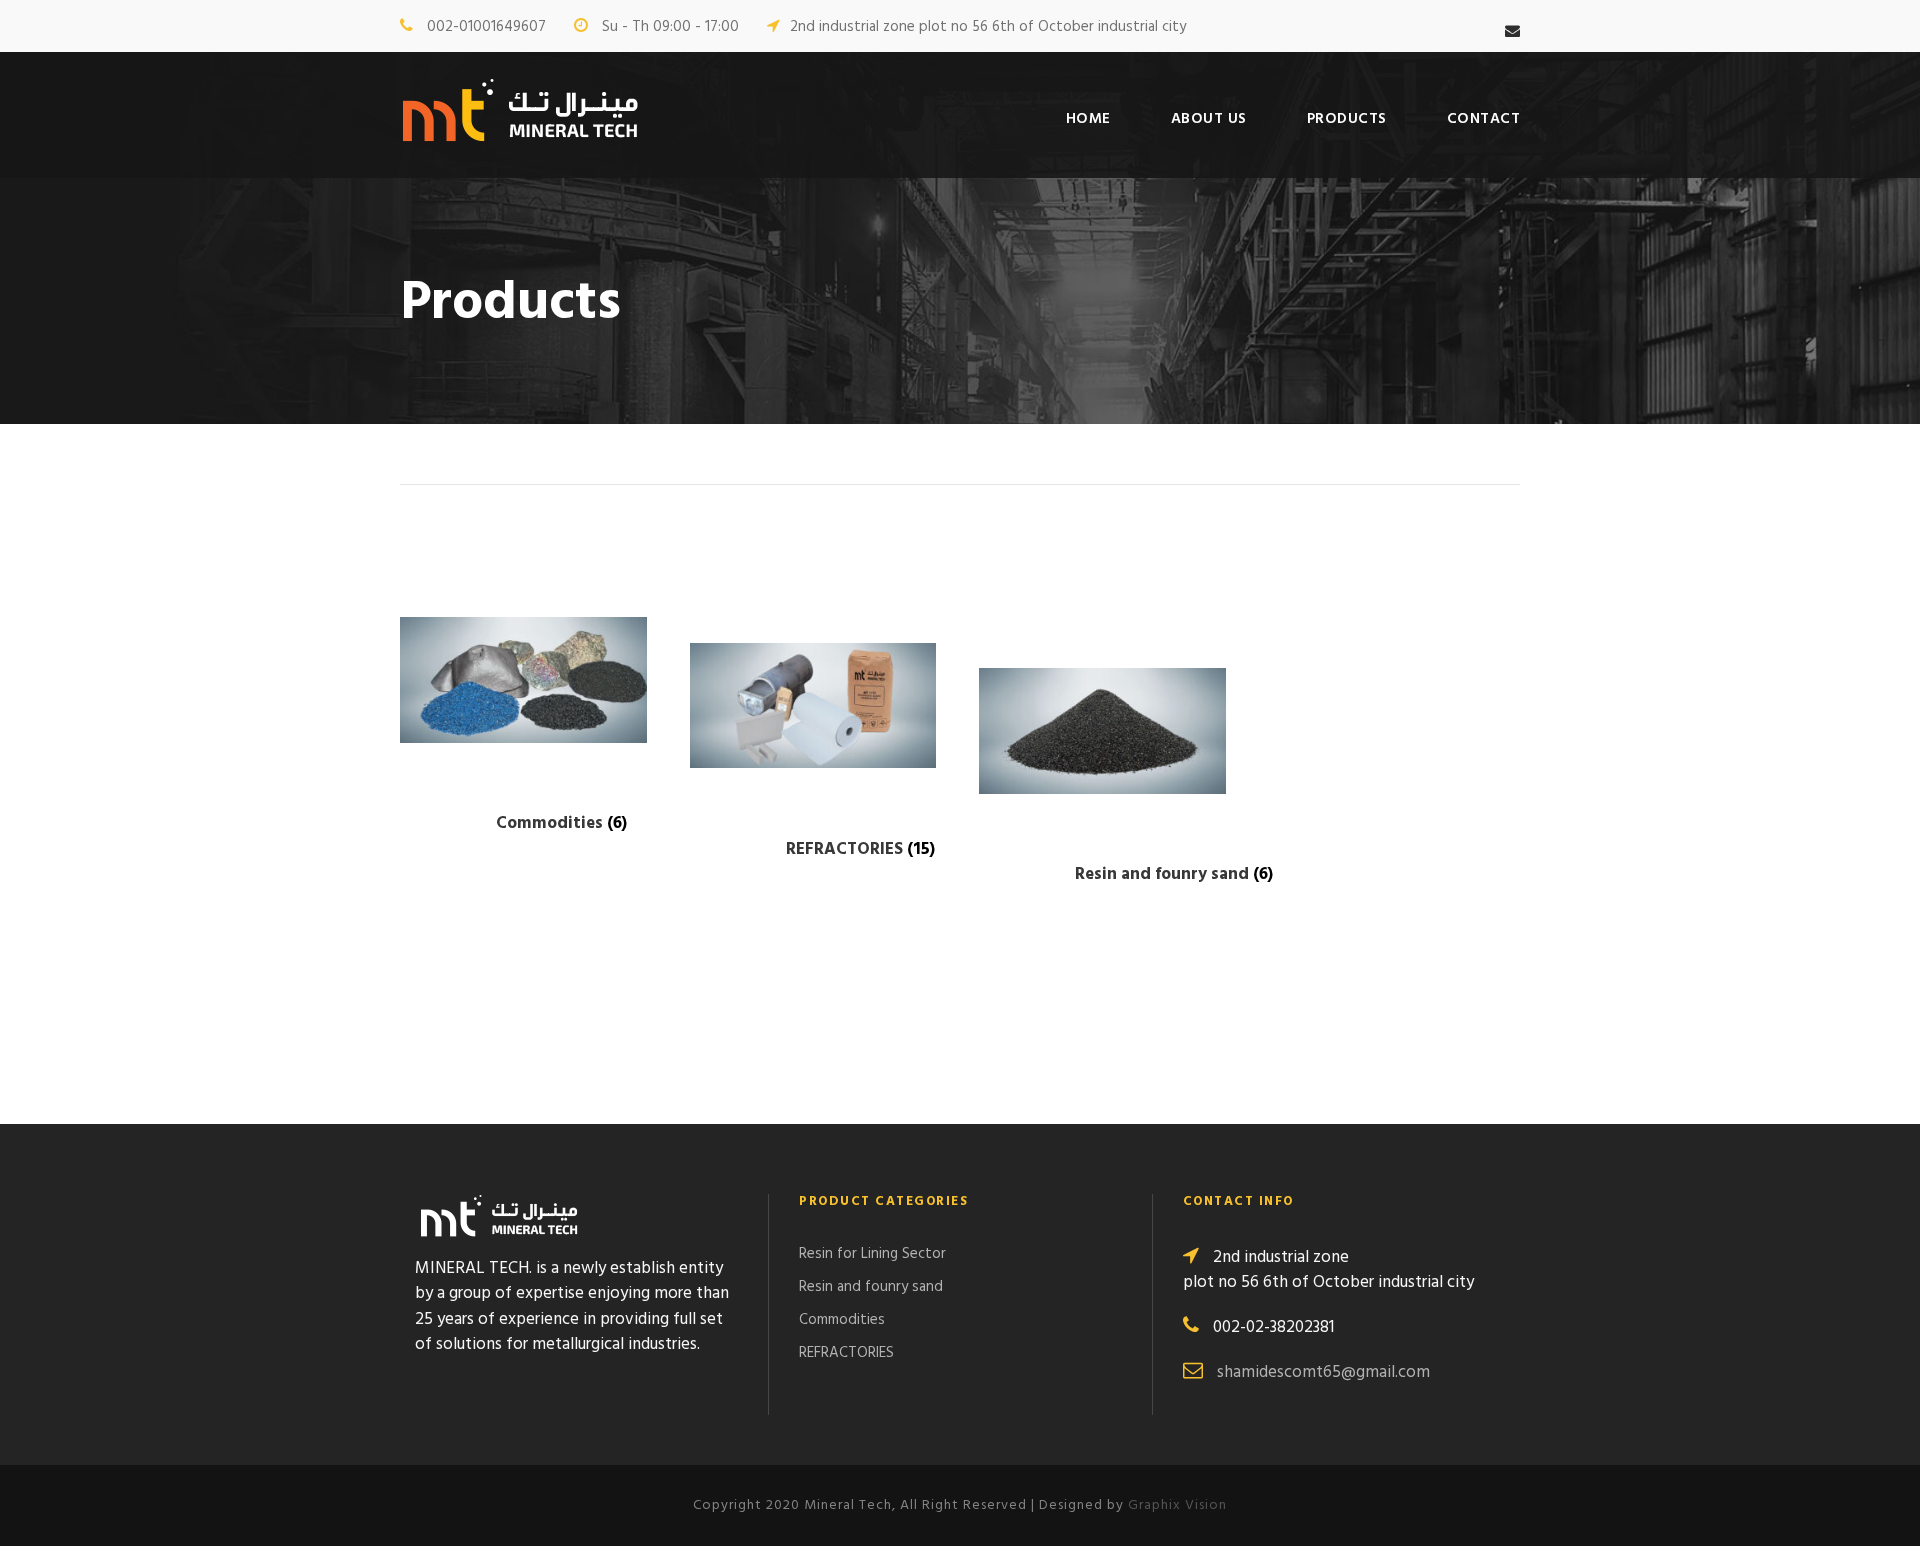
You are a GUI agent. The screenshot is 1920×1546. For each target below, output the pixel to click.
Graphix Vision (1177, 1505)
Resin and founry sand (871, 1287)
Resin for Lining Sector (872, 1254)
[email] (1512, 32)
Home (1088, 119)
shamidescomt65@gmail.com (1323, 1372)
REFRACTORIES (846, 1353)
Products (1347, 119)
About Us (1209, 119)
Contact (1484, 119)
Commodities (842, 1320)
